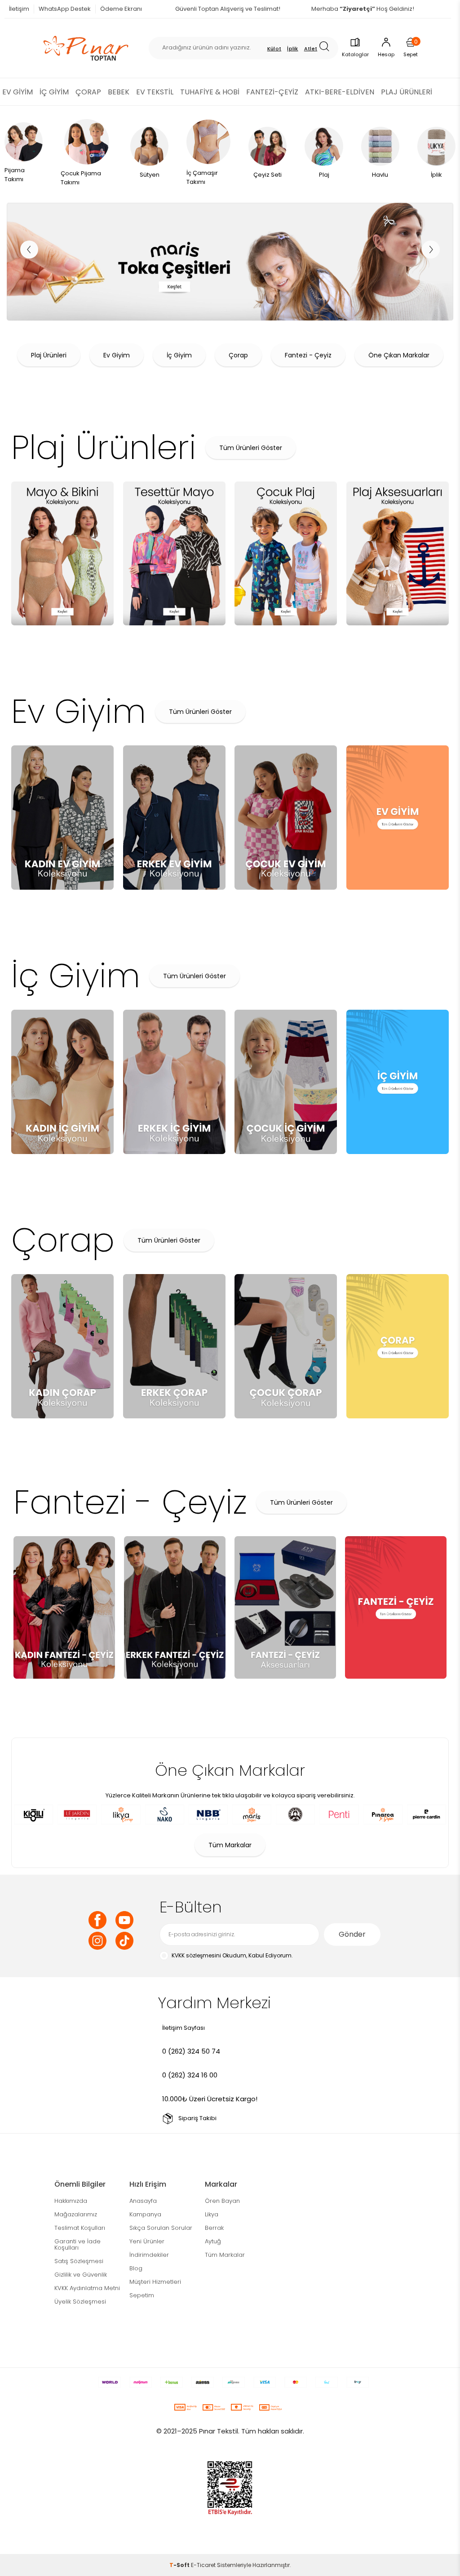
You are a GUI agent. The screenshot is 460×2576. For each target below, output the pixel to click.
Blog (136, 2268)
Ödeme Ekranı (121, 9)
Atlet (311, 49)
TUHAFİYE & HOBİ (210, 92)
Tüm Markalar (230, 1845)
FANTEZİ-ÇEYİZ (272, 92)
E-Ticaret (203, 2565)
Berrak (214, 2228)
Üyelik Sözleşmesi (80, 2302)
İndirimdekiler (149, 2255)
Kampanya (145, 2214)
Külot (274, 49)
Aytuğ (213, 2241)
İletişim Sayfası (184, 2028)
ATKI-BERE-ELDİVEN (340, 92)
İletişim (19, 9)
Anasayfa (143, 2201)
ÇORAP (88, 92)
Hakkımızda (71, 2201)
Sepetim (142, 2295)
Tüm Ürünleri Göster (251, 448)
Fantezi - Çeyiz (308, 355)
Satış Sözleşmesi (79, 2261)
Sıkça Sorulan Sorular (161, 2228)
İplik (293, 49)
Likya (212, 2214)
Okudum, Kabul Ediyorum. (232, 1955)
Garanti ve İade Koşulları (77, 2244)
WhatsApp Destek (65, 9)
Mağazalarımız (76, 2214)
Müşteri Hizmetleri (155, 2282)
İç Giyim (179, 355)
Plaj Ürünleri (49, 355)
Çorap (238, 355)
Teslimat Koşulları (80, 2228)
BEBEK (119, 92)
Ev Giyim (117, 355)
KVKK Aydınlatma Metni (87, 2288)
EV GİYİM (18, 92)
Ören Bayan (222, 2201)
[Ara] (327, 48)
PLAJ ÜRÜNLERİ (407, 92)
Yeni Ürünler (147, 2241)
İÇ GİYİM (54, 92)
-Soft (180, 2565)
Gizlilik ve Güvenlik (81, 2275)
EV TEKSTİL (155, 92)
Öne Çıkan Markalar (399, 355)
